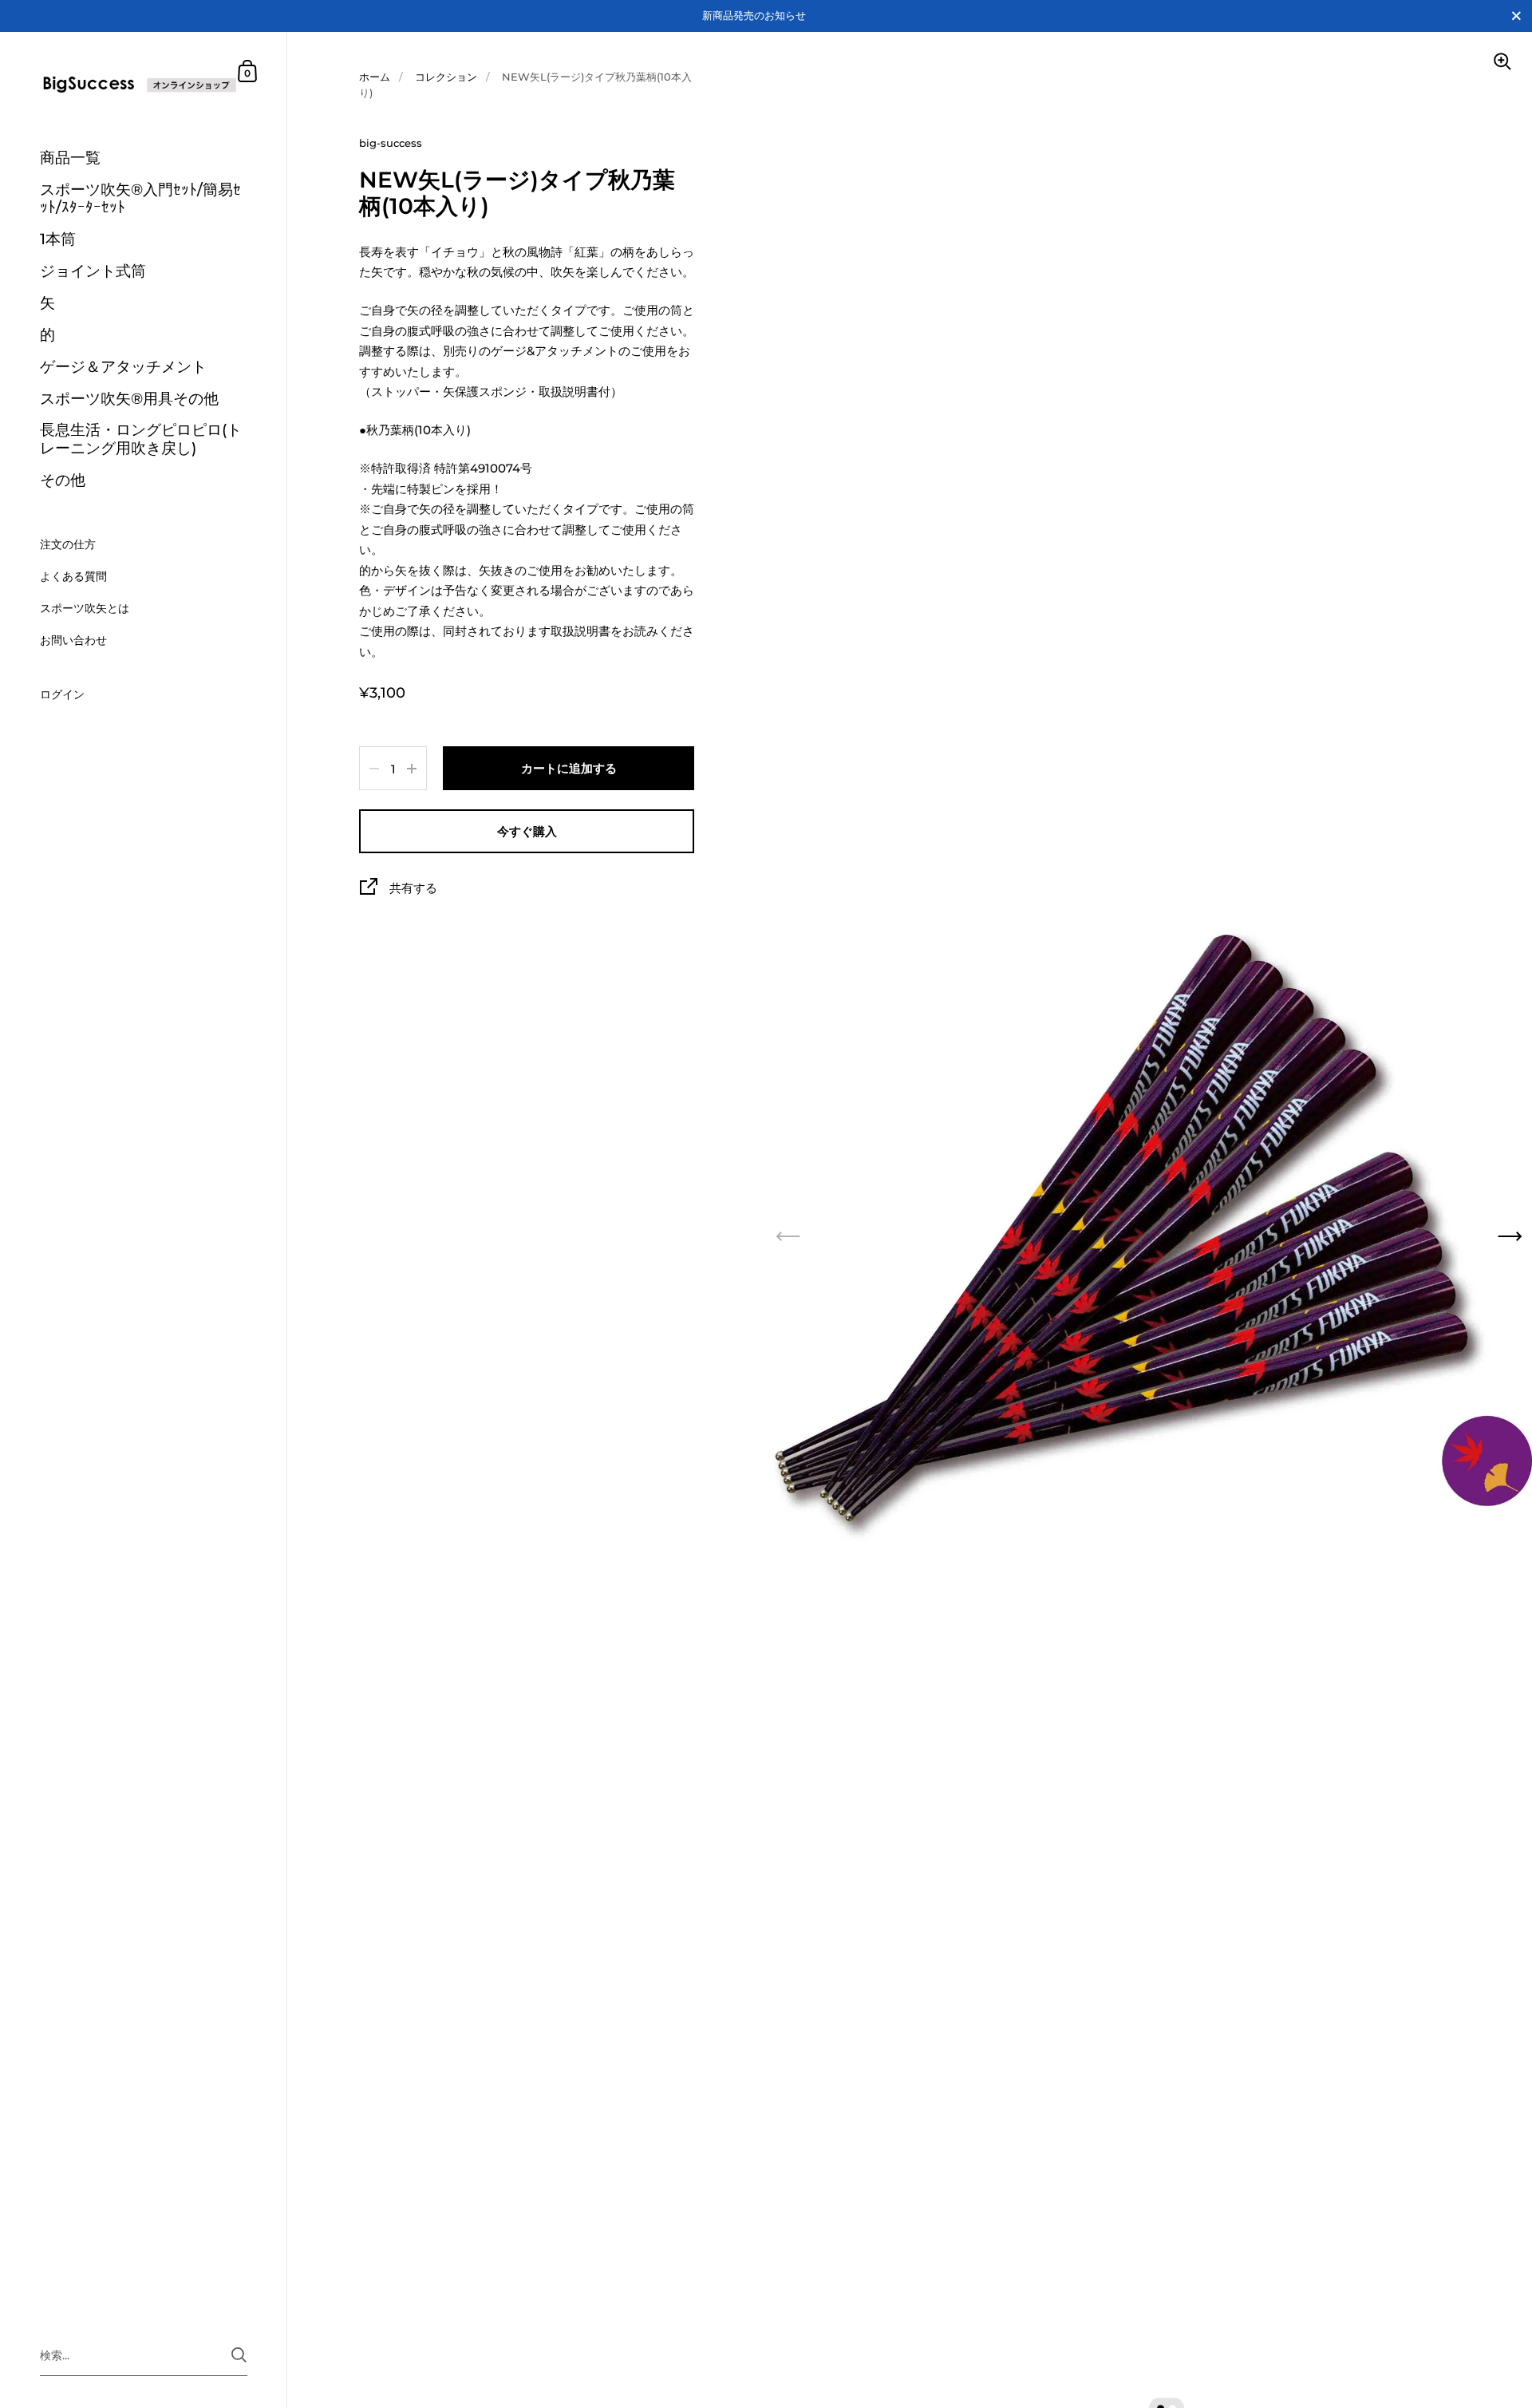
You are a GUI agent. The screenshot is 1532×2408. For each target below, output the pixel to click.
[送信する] (239, 2355)
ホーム (375, 77)
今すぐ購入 (527, 831)
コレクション (446, 77)
